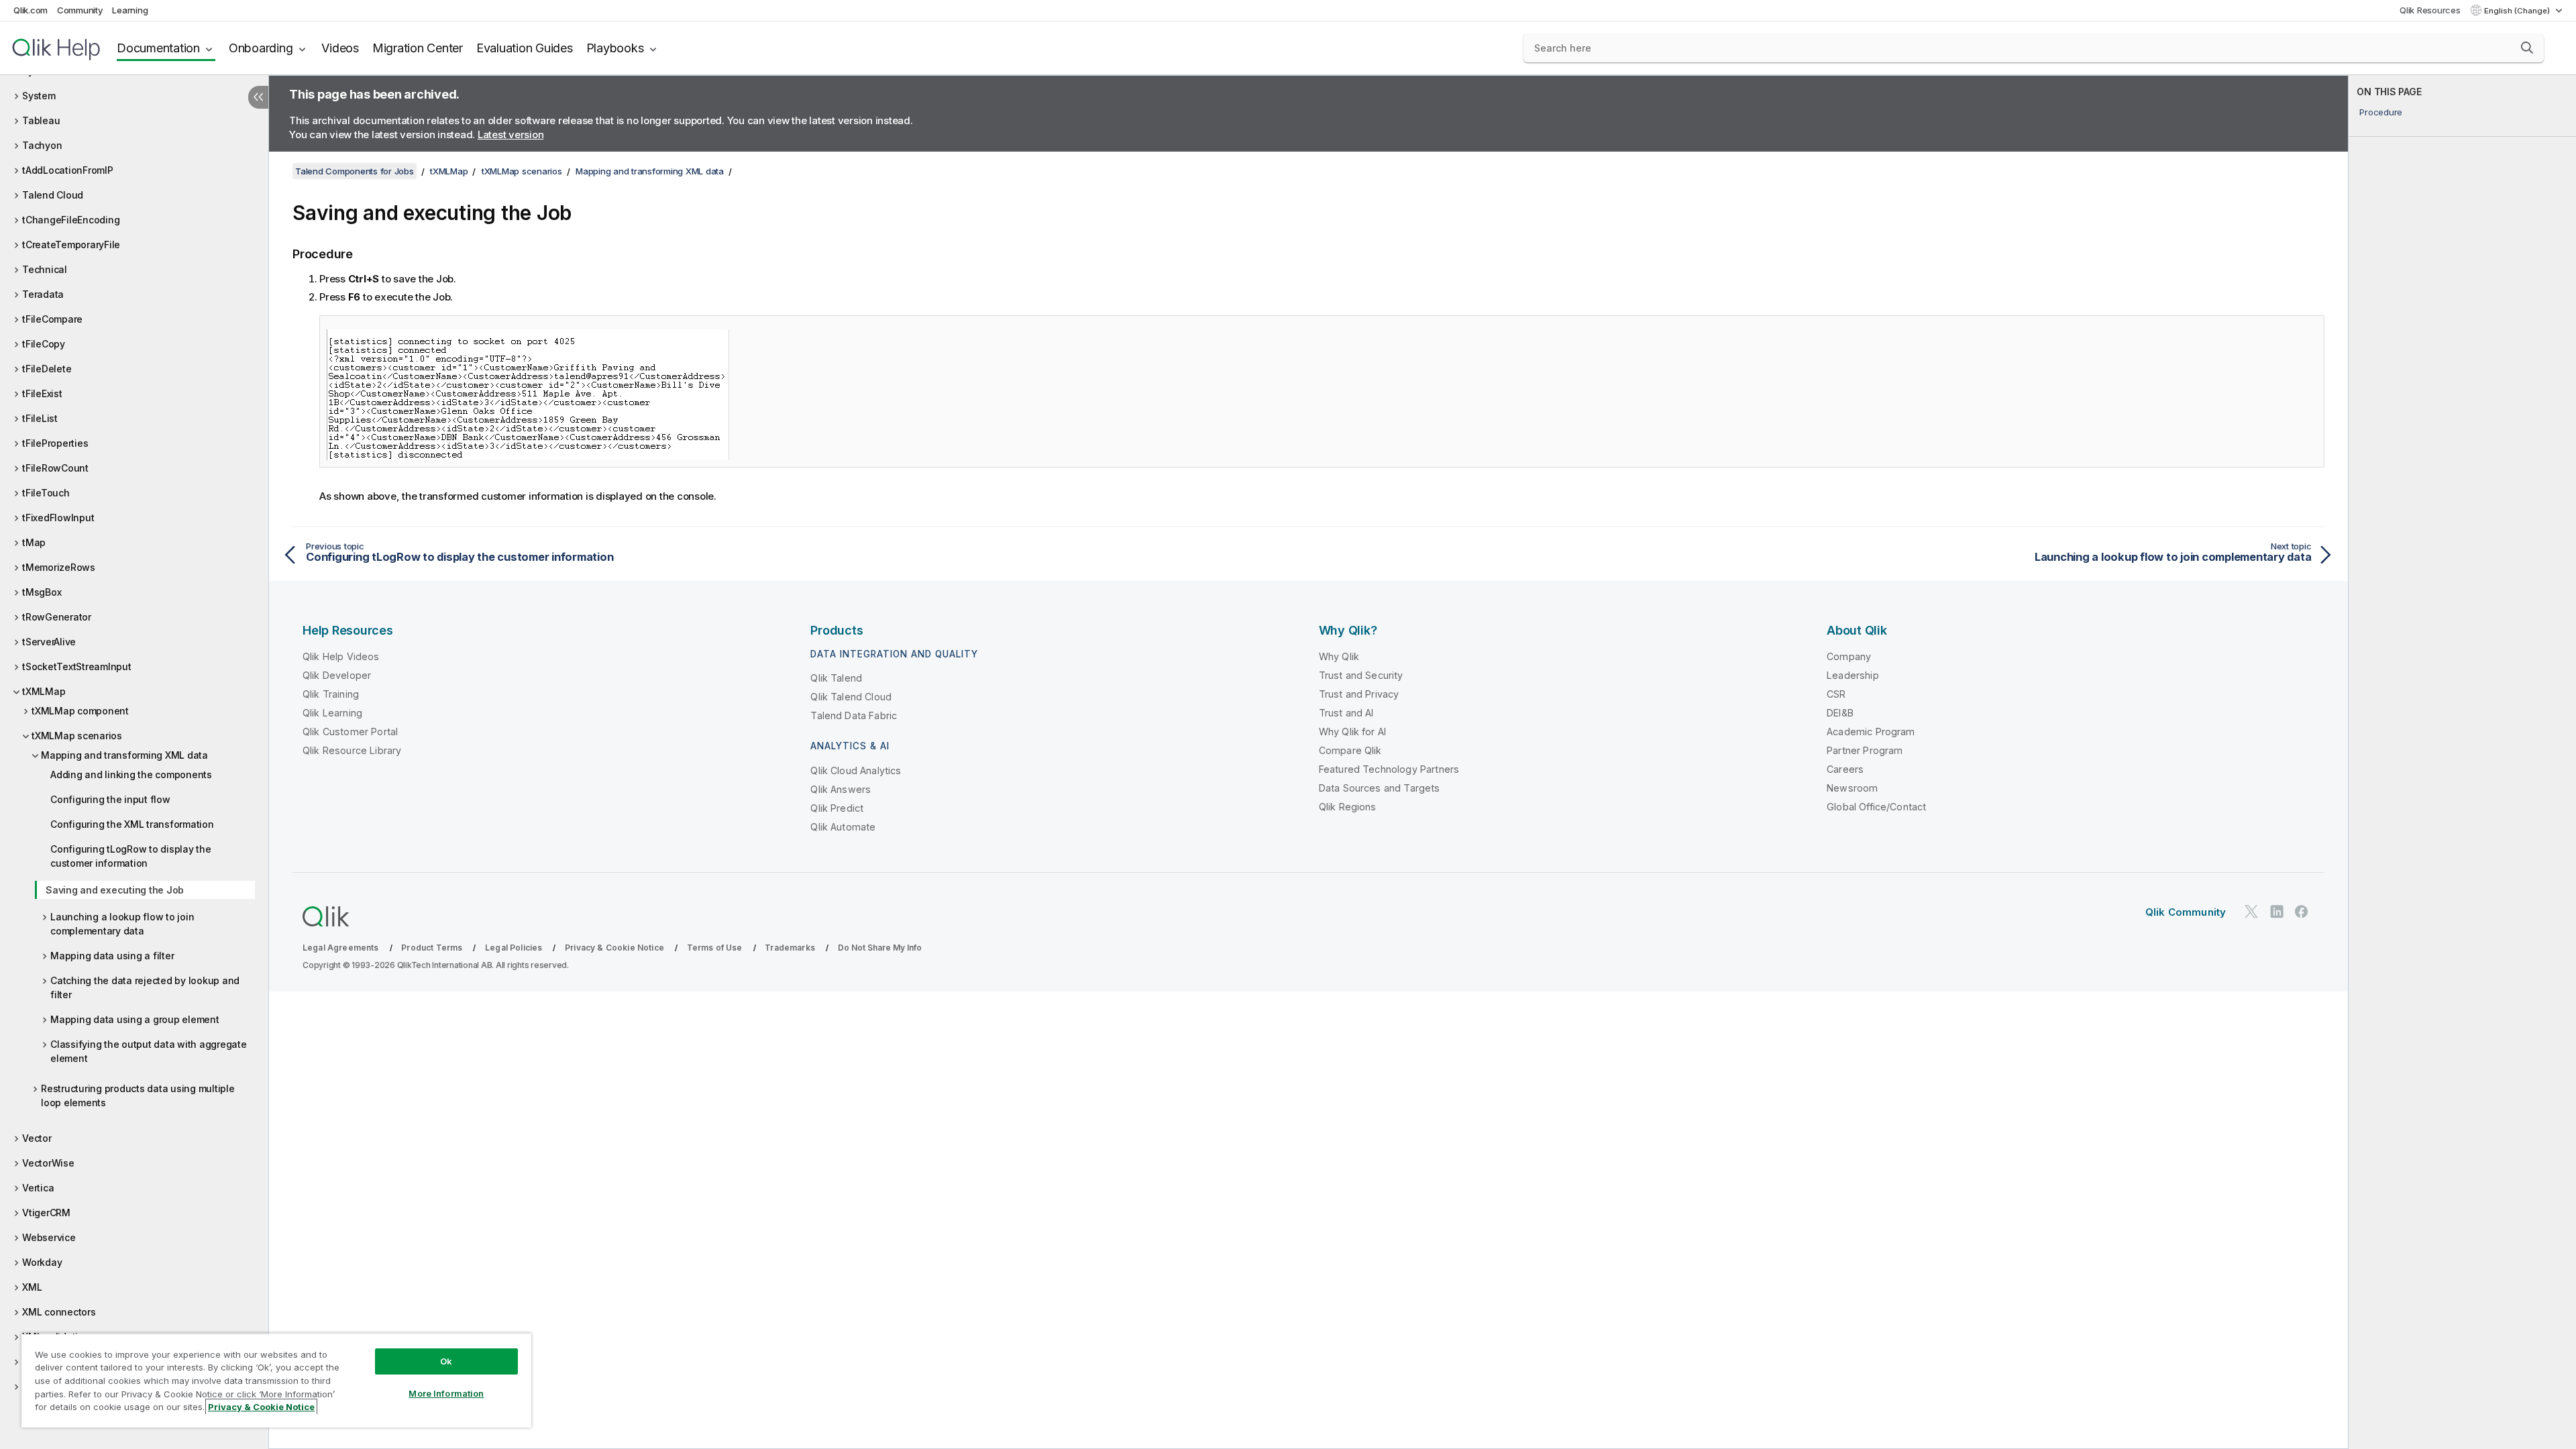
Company (1849, 656)
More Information (446, 1393)
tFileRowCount (55, 468)
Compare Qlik (1350, 750)
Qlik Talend (836, 678)
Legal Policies (514, 948)
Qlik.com (31, 10)
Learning (130, 10)
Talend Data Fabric (854, 715)
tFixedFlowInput (58, 518)
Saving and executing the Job (115, 890)
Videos (340, 48)
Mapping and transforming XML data (124, 755)
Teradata (43, 294)
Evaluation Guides (525, 48)
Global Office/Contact (1876, 807)
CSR (1836, 694)
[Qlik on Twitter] (2251, 911)
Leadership (1853, 675)
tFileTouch (46, 493)
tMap (34, 542)
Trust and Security (1361, 675)
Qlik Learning (332, 713)
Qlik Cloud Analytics (856, 770)
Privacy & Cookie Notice (614, 948)
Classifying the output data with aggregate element (149, 1051)
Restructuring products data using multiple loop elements (138, 1095)
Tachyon (42, 145)
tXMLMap (44, 691)
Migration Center (418, 48)
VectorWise (48, 1163)
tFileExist (42, 393)
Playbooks (615, 48)
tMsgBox (42, 592)
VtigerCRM (46, 1213)
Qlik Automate (843, 827)
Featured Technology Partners (1389, 769)
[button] (2527, 48)
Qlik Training (331, 694)
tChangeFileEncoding (71, 220)
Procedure (2381, 112)
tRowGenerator (57, 617)
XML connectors (59, 1312)
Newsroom (1852, 788)
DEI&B (1840, 713)
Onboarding (261, 48)
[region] (276, 1380)
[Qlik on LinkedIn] (2277, 911)
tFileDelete (47, 369)
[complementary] (2462, 762)
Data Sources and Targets (1380, 788)
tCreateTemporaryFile (71, 245)
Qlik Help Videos (341, 656)
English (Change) (2518, 11)
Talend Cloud (53, 195)
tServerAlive (49, 642)
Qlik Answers (841, 789)
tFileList (40, 418)
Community (80, 10)
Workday (42, 1262)
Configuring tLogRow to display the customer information (131, 856)
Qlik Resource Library (352, 750)
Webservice (49, 1237)
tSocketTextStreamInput (77, 666)
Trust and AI (1346, 713)
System (39, 96)
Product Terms (432, 948)
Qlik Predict (837, 808)
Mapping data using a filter (112, 956)
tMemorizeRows (59, 567)
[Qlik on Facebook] (2302, 911)
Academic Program (1871, 732)
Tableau (41, 120)
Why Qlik (1339, 656)
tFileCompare (52, 319)
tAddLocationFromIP (68, 170)
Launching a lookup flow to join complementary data (122, 924)
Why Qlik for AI (1352, 732)
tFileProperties (55, 443)
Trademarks (790, 948)
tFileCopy (44, 344)
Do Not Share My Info (880, 948)
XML (32, 1287)
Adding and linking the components (131, 774)
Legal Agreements (341, 948)
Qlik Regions (1348, 807)
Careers (1845, 769)
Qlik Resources (2430, 10)
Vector (37, 1138)
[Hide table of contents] (258, 97)
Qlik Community (2186, 912)
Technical (45, 269)
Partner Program (1865, 750)
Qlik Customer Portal (350, 732)
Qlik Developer (337, 675)
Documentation (158, 48)
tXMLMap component (80, 711)
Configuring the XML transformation (132, 824)
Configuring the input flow (110, 799)
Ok (446, 1361)
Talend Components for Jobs (355, 171)
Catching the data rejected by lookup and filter (145, 987)
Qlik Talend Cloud (851, 697)
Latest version (511, 135)
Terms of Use (715, 948)
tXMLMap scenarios (77, 736)
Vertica (38, 1188)
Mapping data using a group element (135, 1019)
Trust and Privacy (1359, 694)
